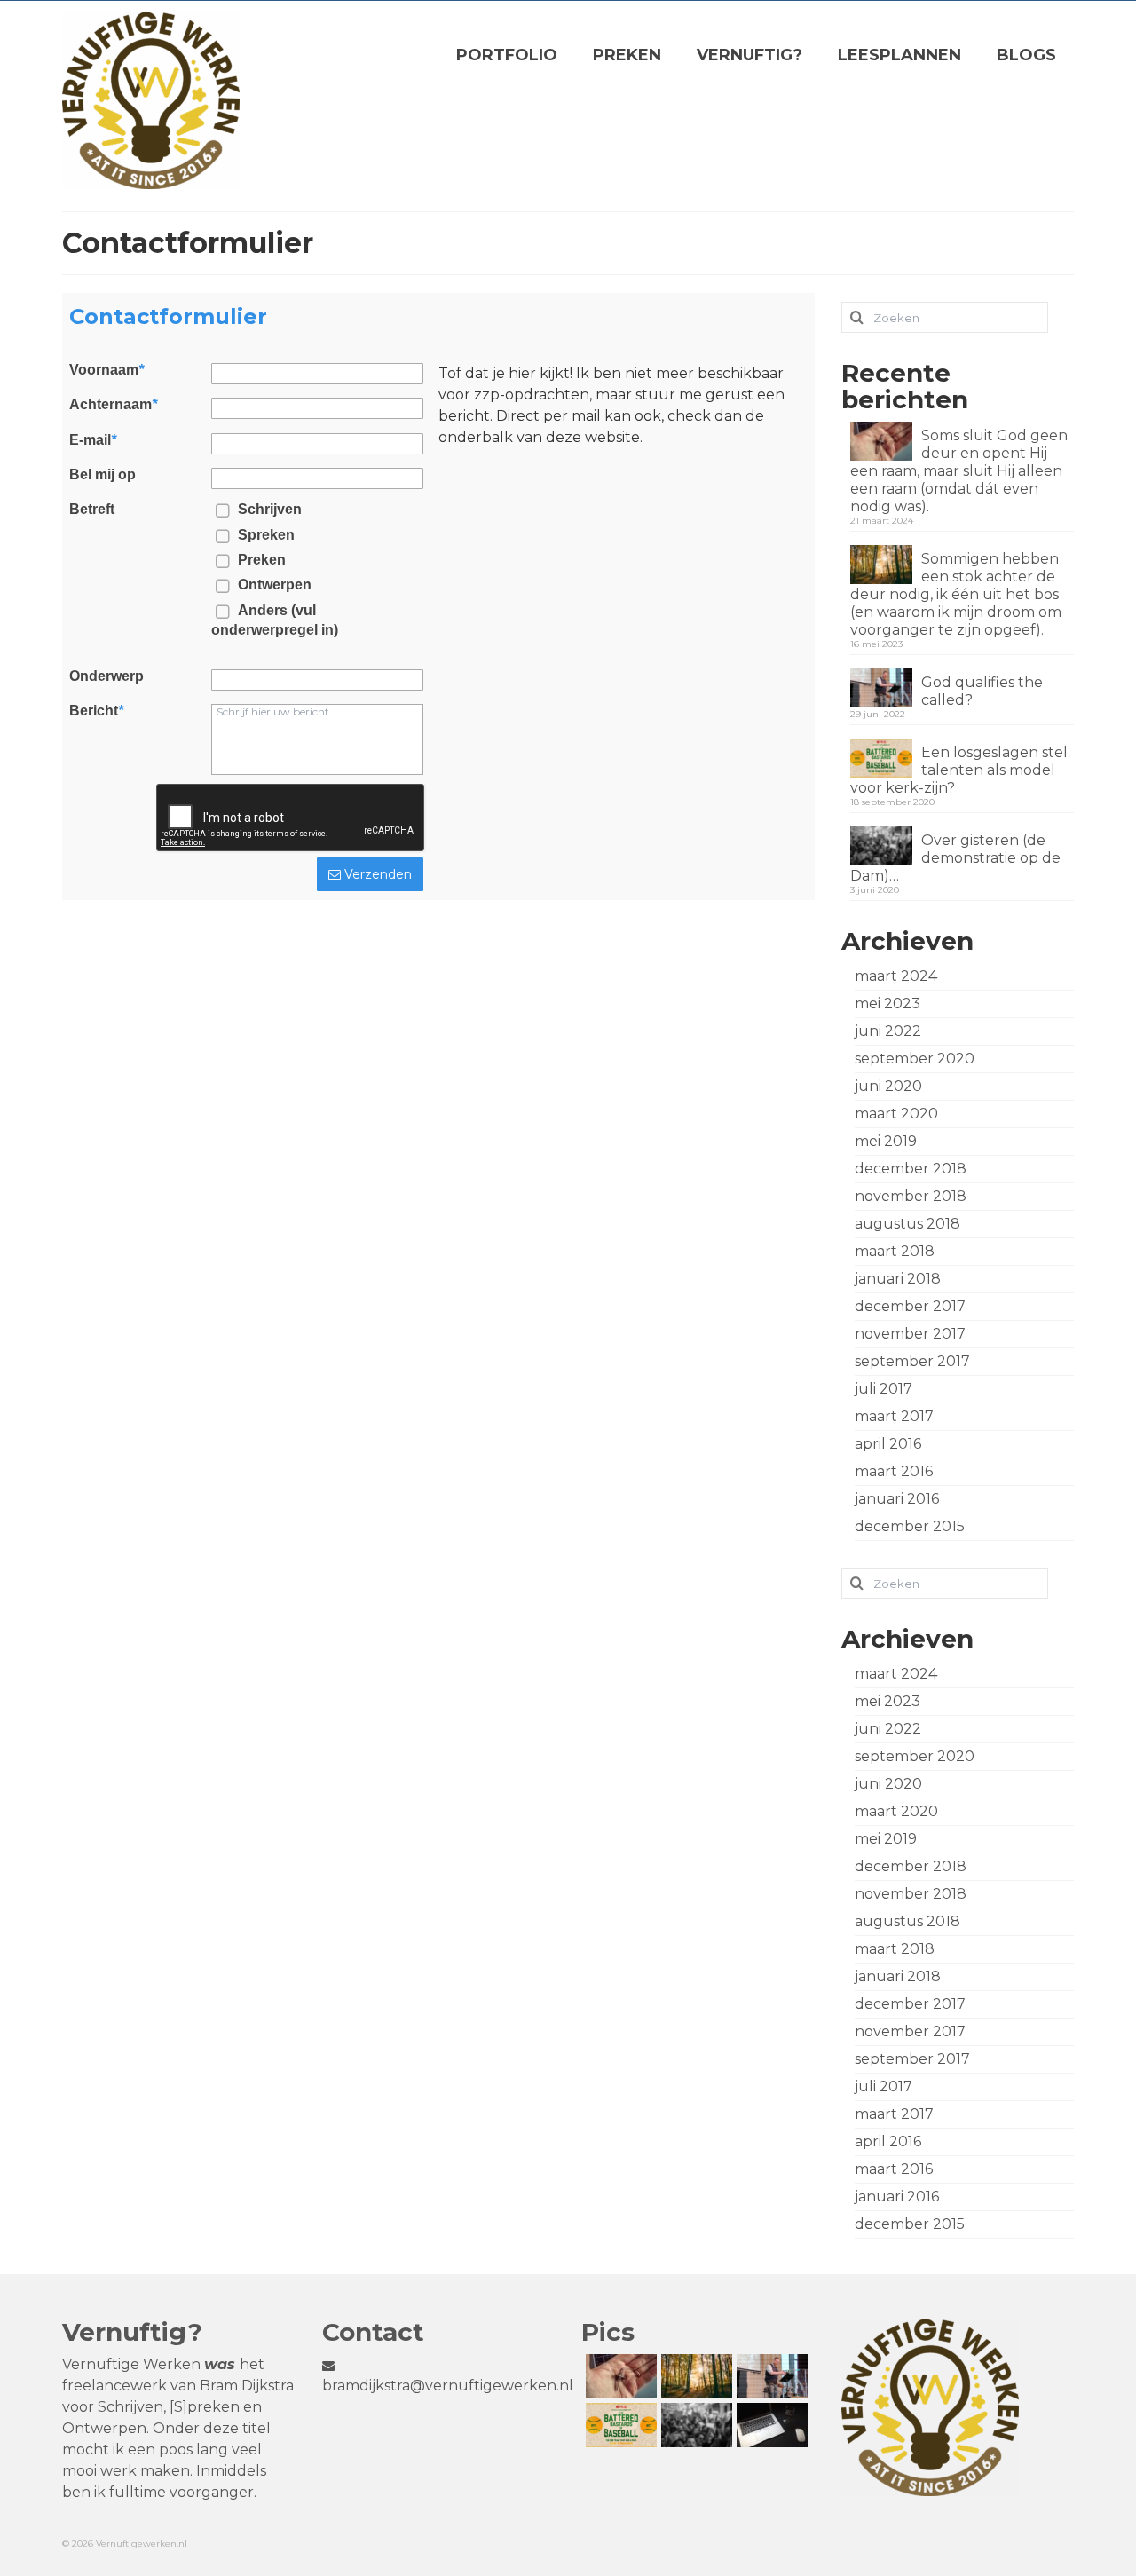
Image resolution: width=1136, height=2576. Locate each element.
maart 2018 (895, 1251)
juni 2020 (888, 1086)
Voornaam (106, 370)
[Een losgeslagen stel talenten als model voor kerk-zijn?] (619, 2425)
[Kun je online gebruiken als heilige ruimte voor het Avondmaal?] (770, 2425)
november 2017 (910, 1334)
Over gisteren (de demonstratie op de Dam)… (955, 858)
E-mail (93, 440)
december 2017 (910, 1306)
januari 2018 (898, 1279)
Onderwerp (106, 676)
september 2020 (915, 1059)
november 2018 (911, 1196)
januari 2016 (897, 1499)
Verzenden (376, 874)
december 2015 (910, 1526)
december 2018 (911, 1169)
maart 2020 (896, 1114)
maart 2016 (894, 1471)
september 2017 (912, 1361)
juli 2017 (884, 1389)
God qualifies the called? (982, 691)
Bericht (96, 711)
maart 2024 (896, 976)
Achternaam (113, 405)
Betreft (92, 510)
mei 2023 (887, 1004)
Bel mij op (103, 475)
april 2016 (888, 1444)
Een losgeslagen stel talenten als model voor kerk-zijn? (959, 770)
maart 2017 (894, 1416)
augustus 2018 (907, 1224)
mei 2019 (886, 1141)
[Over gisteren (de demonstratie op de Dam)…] (694, 2425)
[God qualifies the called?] (770, 2376)
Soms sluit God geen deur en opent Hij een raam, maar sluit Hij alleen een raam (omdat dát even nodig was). (959, 471)
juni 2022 (888, 1031)
